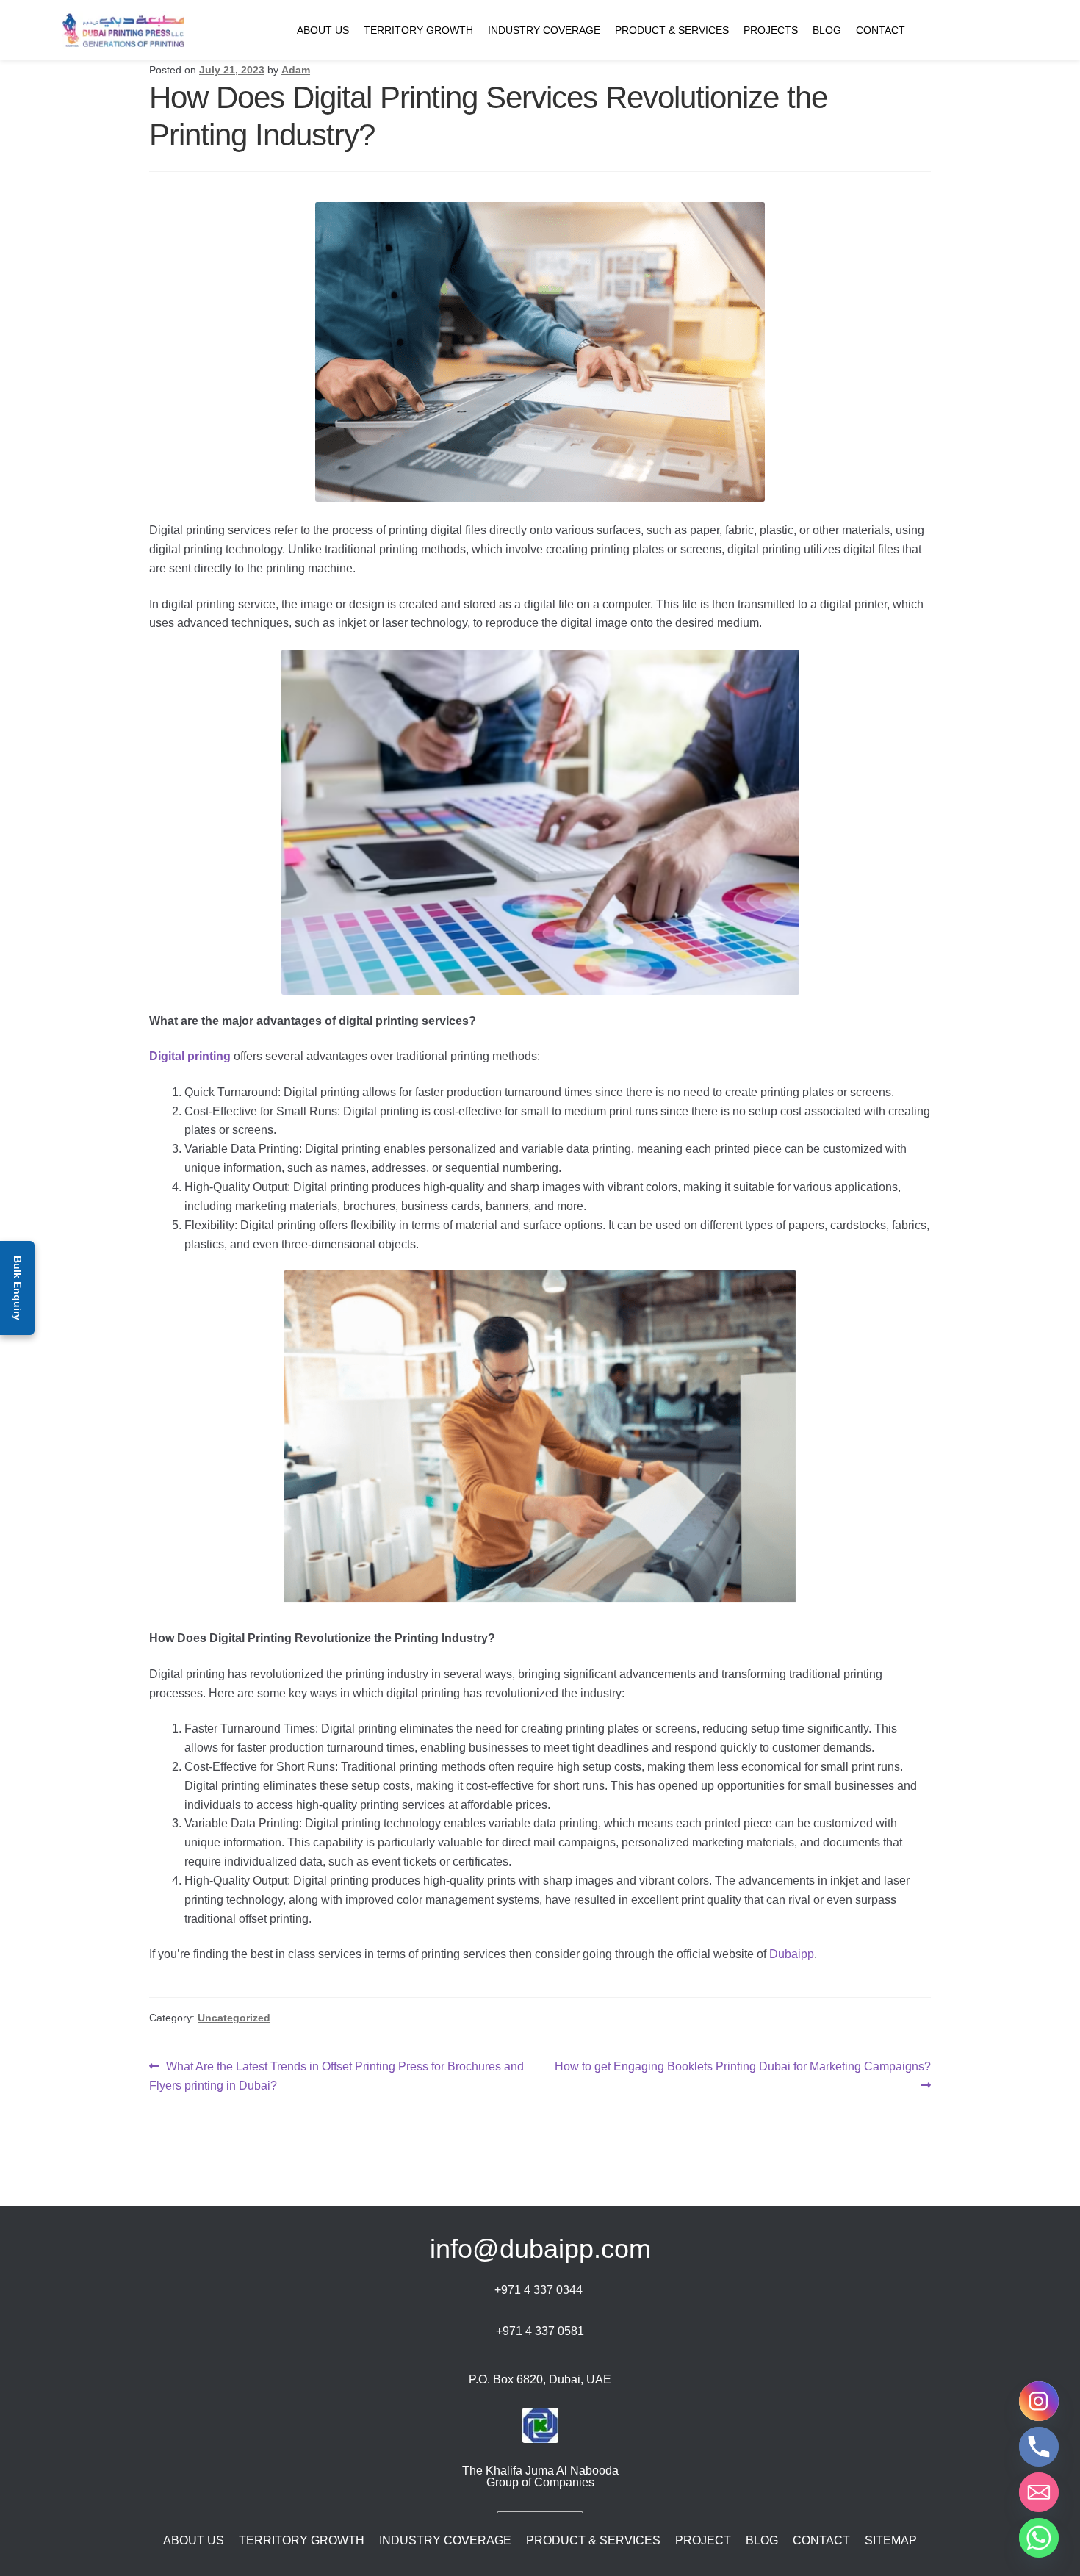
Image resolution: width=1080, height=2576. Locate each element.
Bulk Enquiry (18, 1288)
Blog (827, 30)
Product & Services (672, 30)
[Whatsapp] (1039, 2538)
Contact (881, 30)
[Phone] (1039, 2447)
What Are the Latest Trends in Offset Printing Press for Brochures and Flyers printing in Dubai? (336, 2076)
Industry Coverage (544, 30)
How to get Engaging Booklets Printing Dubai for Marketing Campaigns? (742, 2075)
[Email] (1039, 2492)
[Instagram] (1039, 2401)
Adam (296, 70)
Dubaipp (792, 1954)
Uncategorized (234, 2018)
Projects (771, 30)
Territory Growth (418, 30)
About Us (323, 30)
